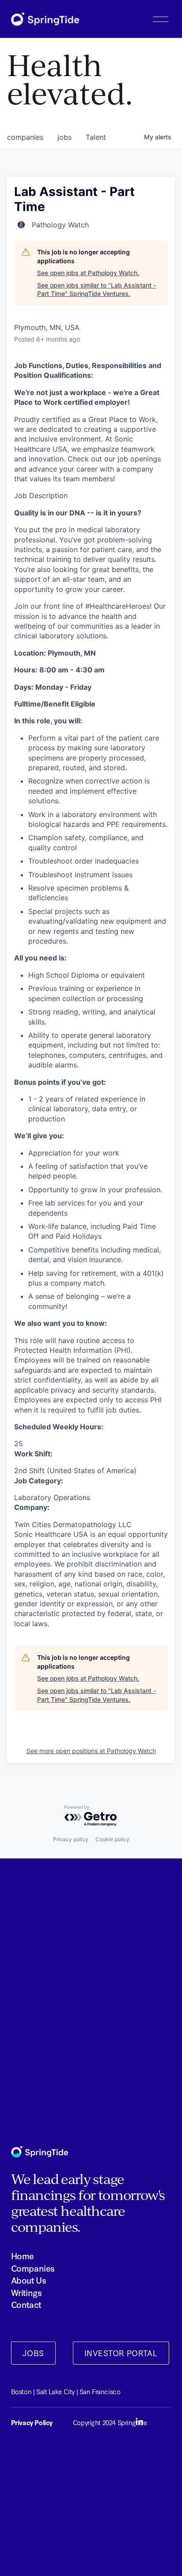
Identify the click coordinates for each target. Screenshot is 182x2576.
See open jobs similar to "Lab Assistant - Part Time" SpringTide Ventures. (97, 290)
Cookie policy (112, 1839)
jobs (64, 137)
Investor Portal (121, 2353)
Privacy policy (71, 1839)
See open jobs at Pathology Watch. (88, 273)
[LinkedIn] (139, 2422)
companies (25, 137)
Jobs (33, 2353)
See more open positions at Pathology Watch (91, 1751)
